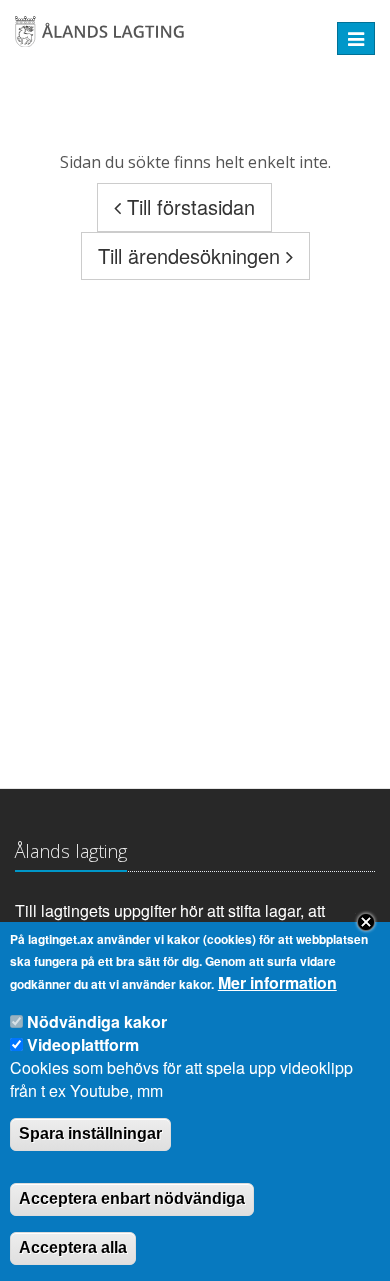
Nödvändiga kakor (97, 1021)
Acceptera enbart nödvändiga (132, 1198)
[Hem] (162, 38)
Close (366, 922)
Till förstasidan (188, 206)
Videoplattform (83, 1044)
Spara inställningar (90, 1133)
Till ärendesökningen (192, 255)
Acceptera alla (73, 1247)
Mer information (277, 983)
